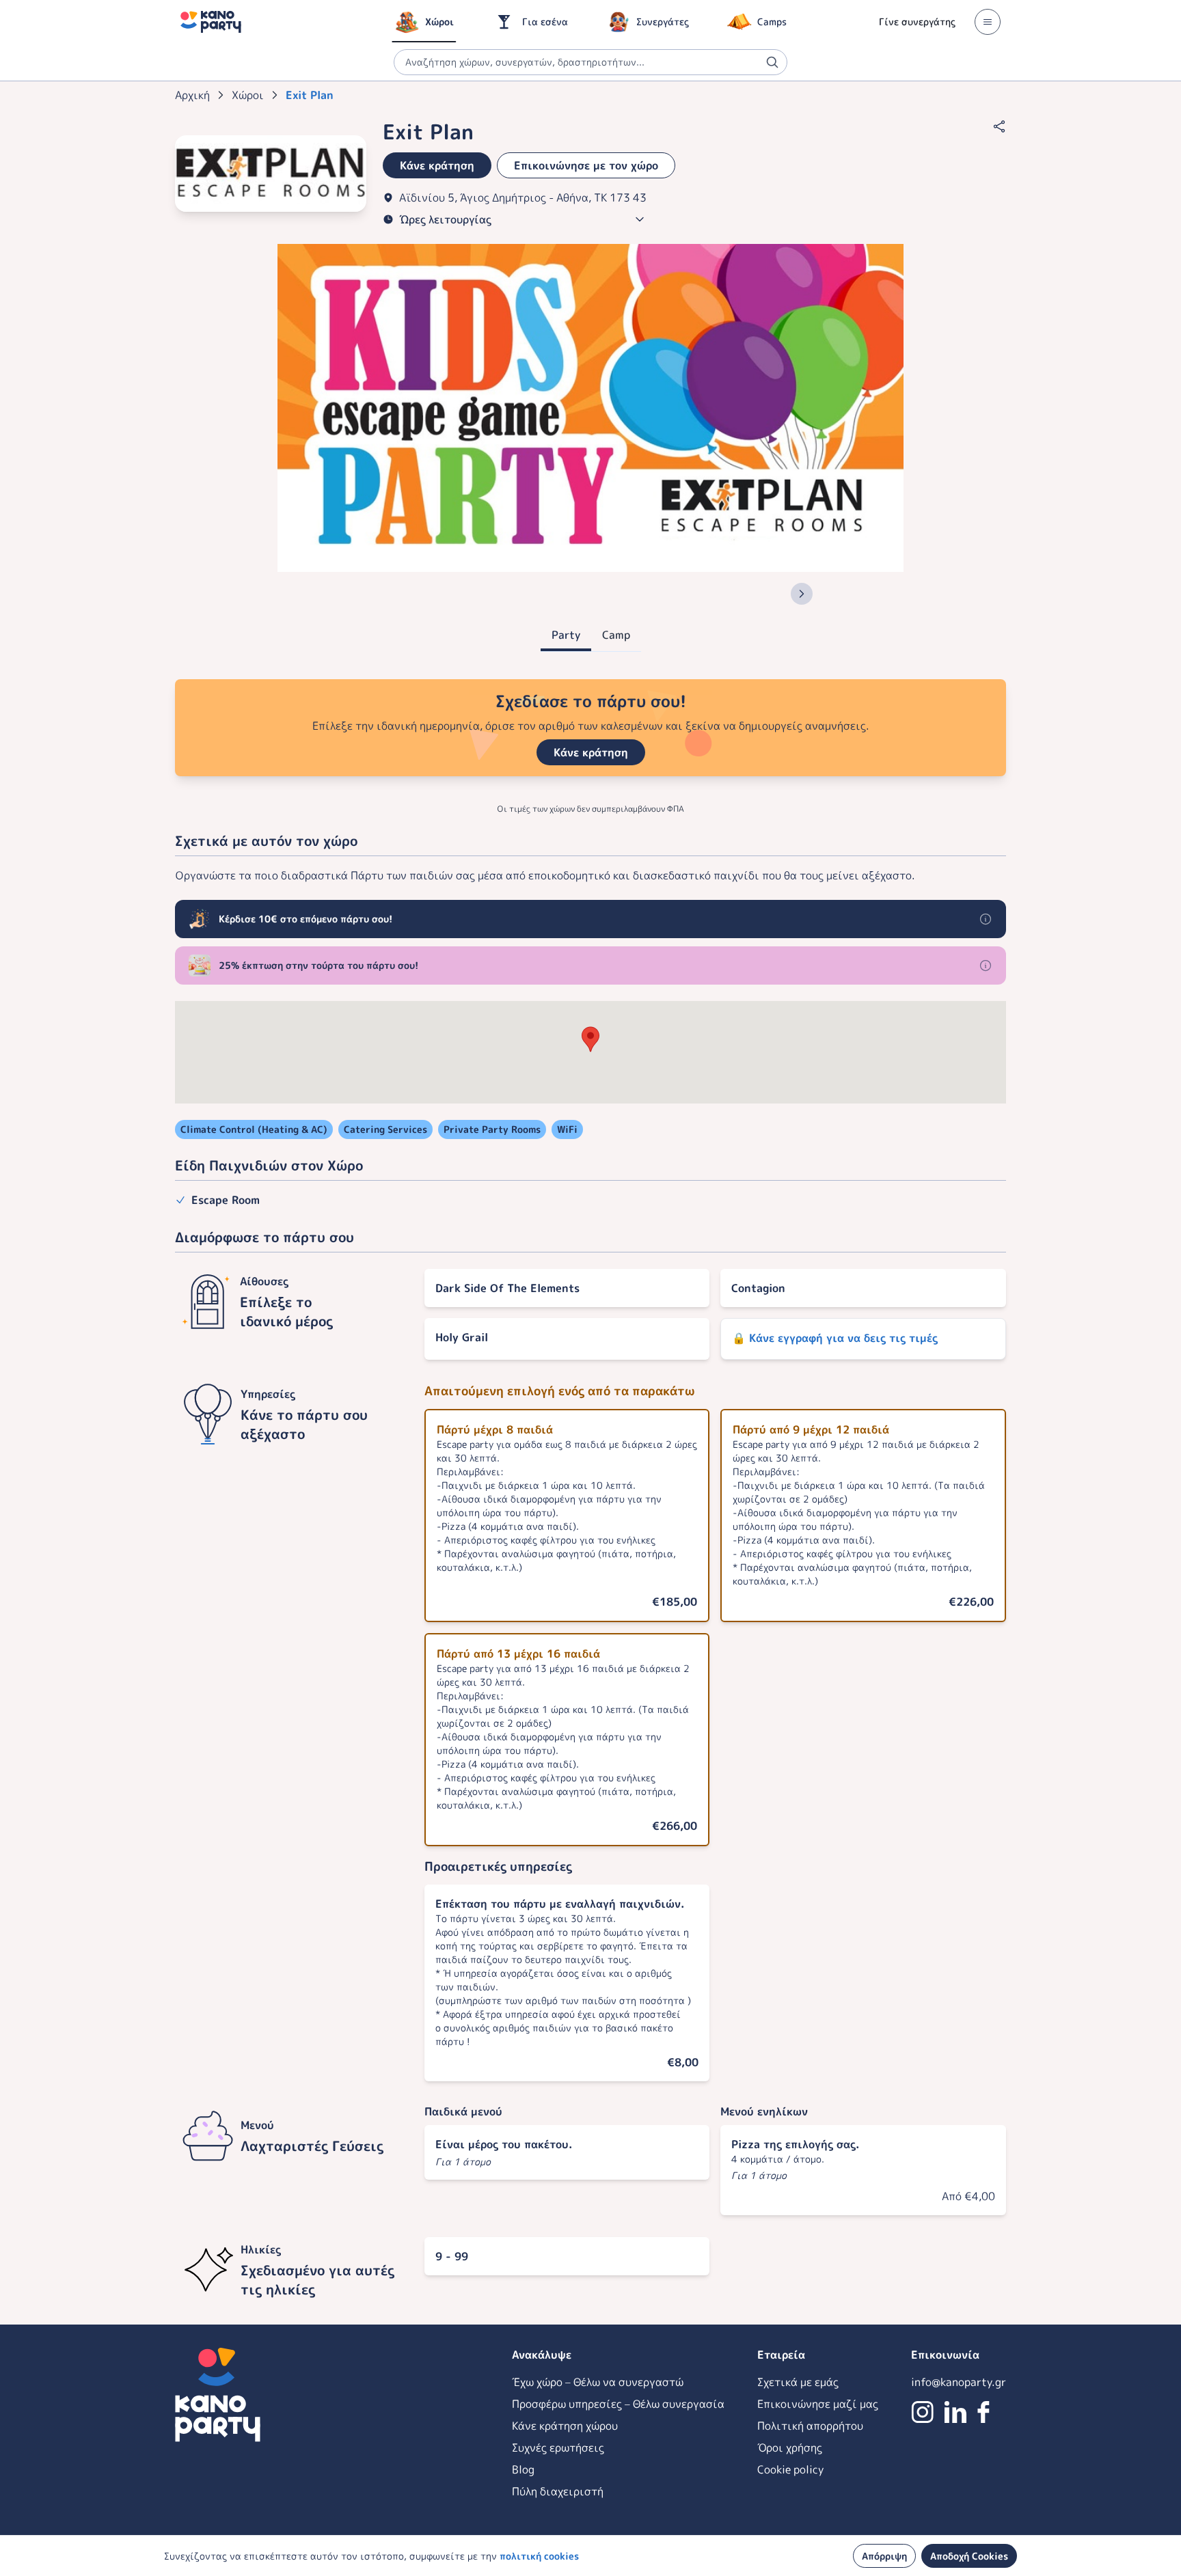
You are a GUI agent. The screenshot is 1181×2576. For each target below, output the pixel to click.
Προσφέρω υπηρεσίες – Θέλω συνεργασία (618, 2404)
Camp (616, 635)
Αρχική (192, 95)
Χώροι (248, 95)
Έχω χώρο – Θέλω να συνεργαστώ (598, 2382)
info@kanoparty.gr (959, 2382)
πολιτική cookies (539, 2556)
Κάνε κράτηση (591, 752)
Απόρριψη (884, 2556)
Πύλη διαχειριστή (558, 2491)
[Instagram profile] (922, 2412)
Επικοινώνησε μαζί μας (818, 2404)
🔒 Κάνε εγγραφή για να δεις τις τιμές (835, 1338)
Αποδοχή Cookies (969, 2556)
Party (566, 635)
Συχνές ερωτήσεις (558, 2448)
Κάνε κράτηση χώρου (565, 2426)
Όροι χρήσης (790, 2448)
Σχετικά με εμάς (798, 2382)
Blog (523, 2469)
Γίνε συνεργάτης (917, 22)
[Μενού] (988, 22)
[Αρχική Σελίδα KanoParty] (211, 22)
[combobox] (590, 62)
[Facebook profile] (983, 2412)
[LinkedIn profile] (955, 2412)
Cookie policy (790, 2469)
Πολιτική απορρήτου (810, 2426)
